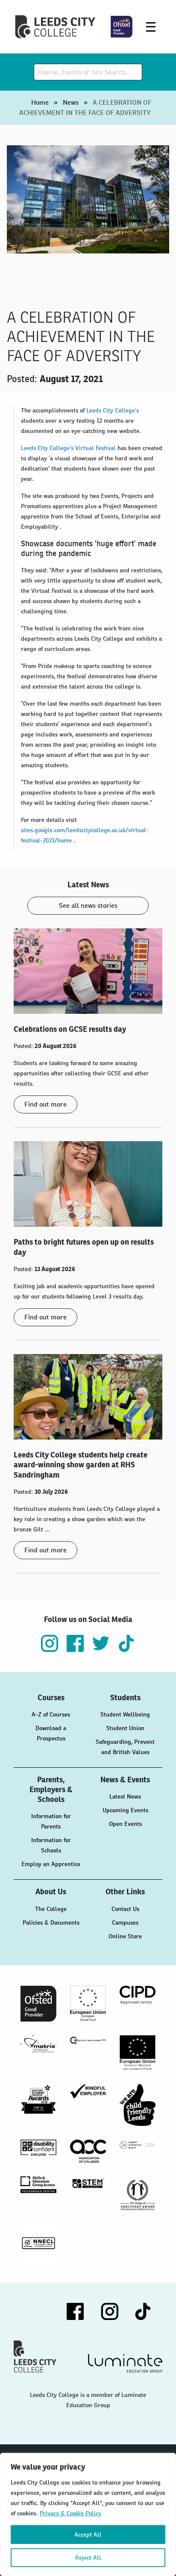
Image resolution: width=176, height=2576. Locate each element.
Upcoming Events (125, 1810)
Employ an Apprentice (51, 1864)
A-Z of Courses (51, 1714)
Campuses (125, 1922)
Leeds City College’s (113, 410)
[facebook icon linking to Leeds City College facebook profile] (75, 1643)
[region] (88, 2514)
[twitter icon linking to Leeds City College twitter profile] (101, 1643)
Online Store (125, 1936)
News (71, 102)
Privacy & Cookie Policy (70, 2513)
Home (40, 102)
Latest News (125, 1796)
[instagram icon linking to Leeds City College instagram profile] (50, 1643)
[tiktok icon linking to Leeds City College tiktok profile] (126, 1643)
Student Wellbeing (125, 1714)
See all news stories (88, 905)
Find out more (45, 1104)
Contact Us (125, 1909)
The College (51, 1909)
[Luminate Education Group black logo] (125, 2363)
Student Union (125, 1728)
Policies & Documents (51, 1922)
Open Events (125, 1824)
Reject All (88, 2558)
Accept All (88, 2535)
